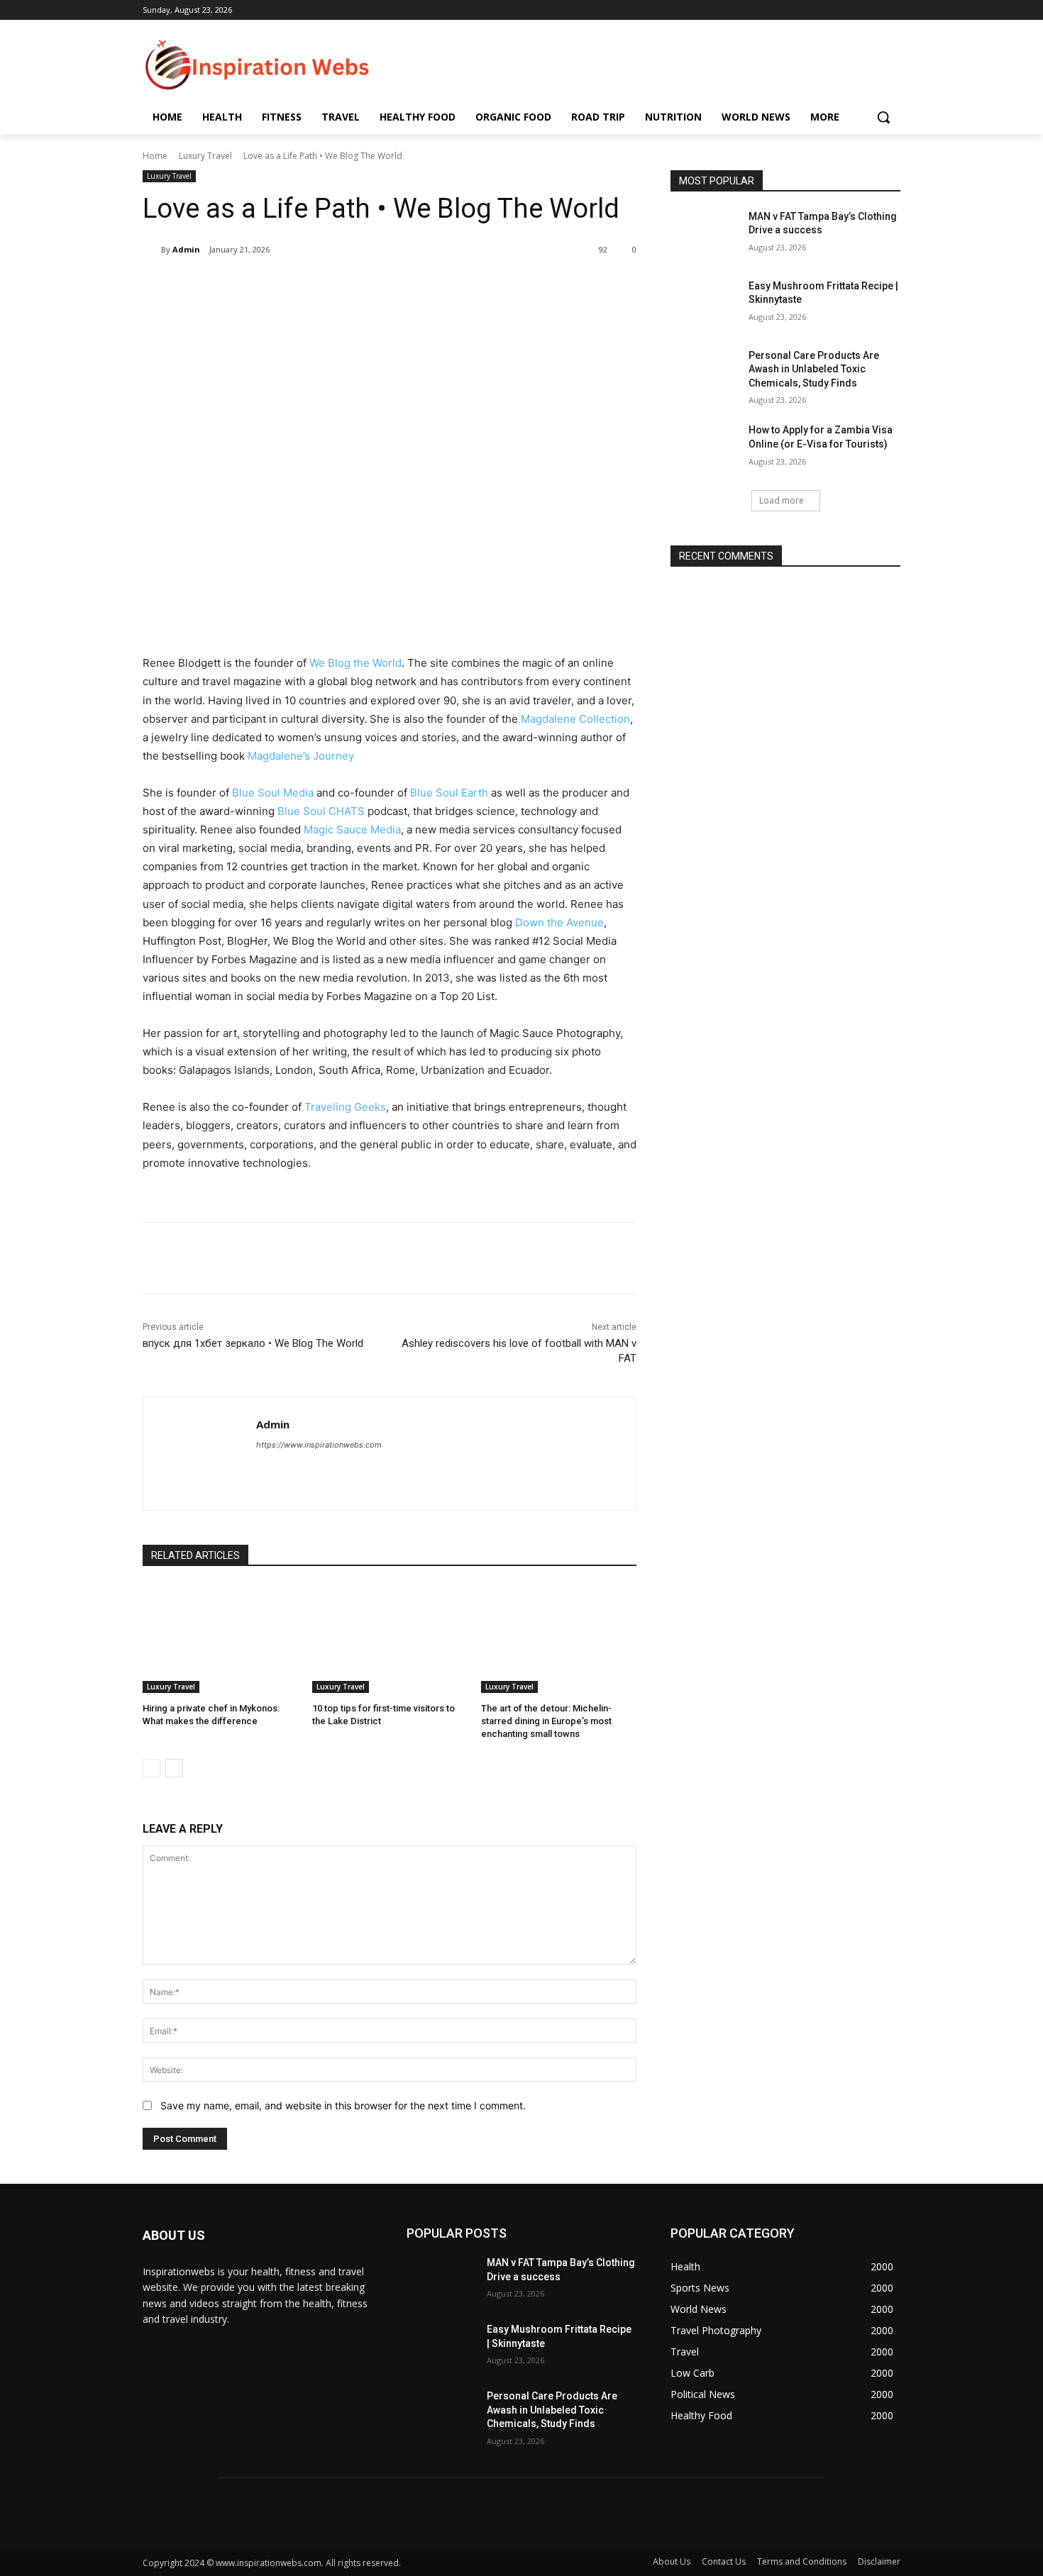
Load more (782, 500)
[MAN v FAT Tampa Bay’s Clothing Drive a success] (705, 234)
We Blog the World (355, 663)
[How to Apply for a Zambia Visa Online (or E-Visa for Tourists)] (705, 448)
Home (155, 156)
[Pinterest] (310, 286)
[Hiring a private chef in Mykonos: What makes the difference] (220, 1639)
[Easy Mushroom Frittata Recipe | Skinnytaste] (705, 304)
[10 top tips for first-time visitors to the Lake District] (390, 1639)
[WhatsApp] (343, 286)
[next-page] (174, 1768)
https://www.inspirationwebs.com (319, 1445)
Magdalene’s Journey (301, 756)
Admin (186, 249)
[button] (883, 117)
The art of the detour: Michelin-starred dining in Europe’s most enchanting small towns (546, 1721)
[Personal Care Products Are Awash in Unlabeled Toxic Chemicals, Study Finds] (705, 373)
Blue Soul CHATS (321, 811)
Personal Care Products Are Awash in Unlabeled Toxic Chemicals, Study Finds (814, 369)
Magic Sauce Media (352, 829)
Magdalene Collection (575, 719)
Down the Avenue (559, 922)
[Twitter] (277, 286)
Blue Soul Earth (449, 793)
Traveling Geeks (345, 1107)
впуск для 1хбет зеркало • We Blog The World (253, 1343)
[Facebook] (245, 286)
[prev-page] (151, 1768)
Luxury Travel (205, 156)
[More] (376, 286)
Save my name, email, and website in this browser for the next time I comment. (343, 2105)
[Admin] (152, 250)
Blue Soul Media (273, 793)
